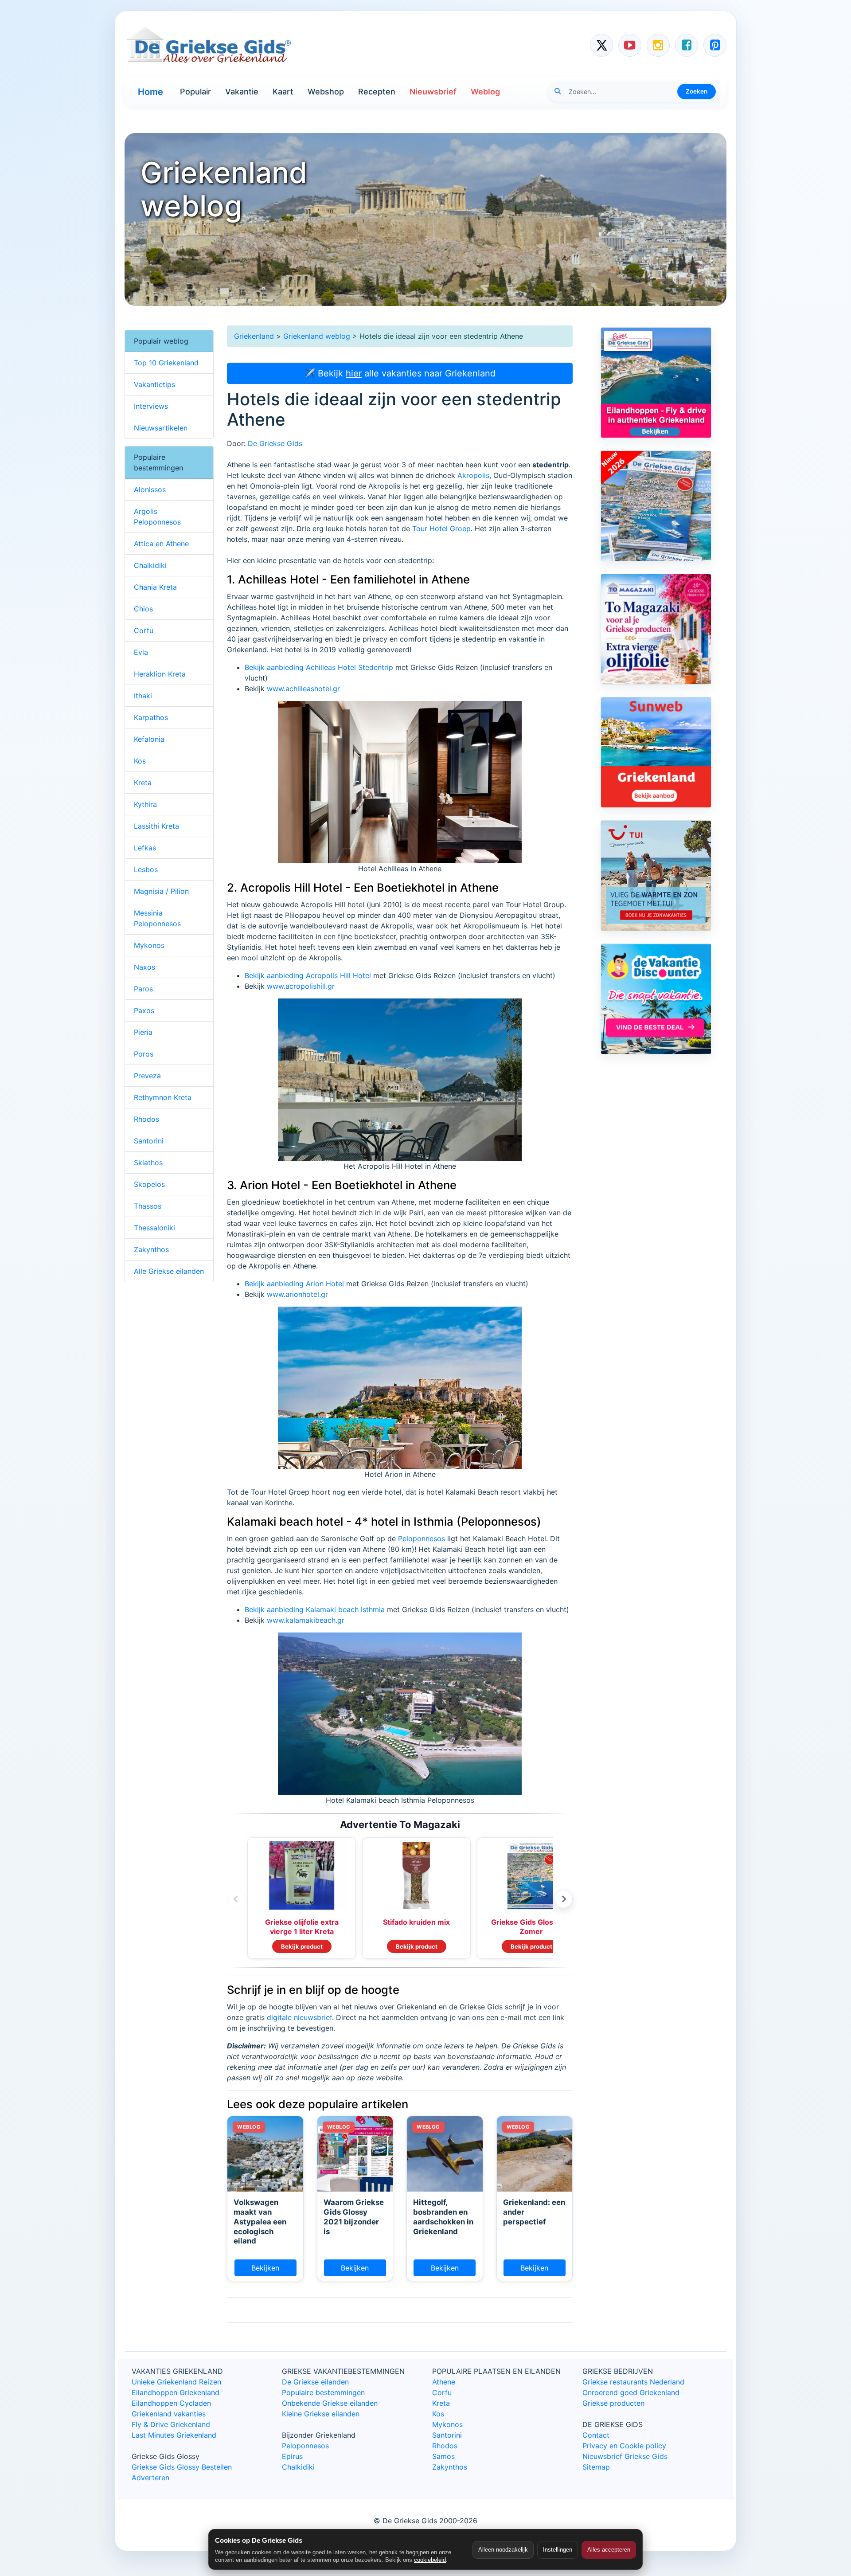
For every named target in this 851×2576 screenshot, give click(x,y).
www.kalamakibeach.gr (306, 1620)
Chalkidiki (150, 565)
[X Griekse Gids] (601, 45)
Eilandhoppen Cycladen (171, 2403)
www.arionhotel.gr (297, 1294)
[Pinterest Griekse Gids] (715, 45)
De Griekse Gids (275, 443)
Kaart (283, 92)
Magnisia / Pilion (161, 891)
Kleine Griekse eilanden (321, 2414)
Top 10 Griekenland (166, 363)
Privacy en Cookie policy (624, 2446)
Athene (444, 2382)
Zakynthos (151, 1249)
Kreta (143, 783)
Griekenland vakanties (169, 2414)
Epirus (292, 2456)
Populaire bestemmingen (323, 2392)
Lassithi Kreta (156, 826)
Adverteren (150, 2478)
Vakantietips (154, 384)
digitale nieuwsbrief (299, 2017)
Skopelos (149, 1184)
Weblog (485, 92)
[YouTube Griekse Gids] (630, 45)
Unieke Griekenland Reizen (176, 2382)
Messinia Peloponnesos (157, 918)
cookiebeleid (430, 2560)
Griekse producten (613, 2403)
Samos (443, 2456)
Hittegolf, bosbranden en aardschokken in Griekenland (443, 2217)
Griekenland (254, 336)
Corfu (144, 630)
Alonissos (150, 489)
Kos (140, 761)
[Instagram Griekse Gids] (658, 45)
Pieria (143, 1032)
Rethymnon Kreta (163, 1097)
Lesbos (146, 869)
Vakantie (242, 92)
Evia (141, 652)
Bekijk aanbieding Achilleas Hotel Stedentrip (319, 667)
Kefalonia (149, 739)
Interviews (151, 406)
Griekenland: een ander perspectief (534, 2212)
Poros (144, 1054)
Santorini (149, 1141)
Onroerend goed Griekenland (631, 2392)
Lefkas (145, 848)
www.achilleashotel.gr (303, 689)
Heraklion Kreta (160, 674)
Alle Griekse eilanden (169, 1271)
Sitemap (596, 2467)
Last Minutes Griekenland (174, 2435)
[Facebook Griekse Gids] (687, 45)
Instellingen (558, 2550)
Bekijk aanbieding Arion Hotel (294, 1284)
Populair (195, 92)
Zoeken (697, 91)
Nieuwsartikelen (161, 428)
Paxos (144, 1010)
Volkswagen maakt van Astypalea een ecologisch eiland (260, 2222)
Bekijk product (302, 1946)
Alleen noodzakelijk (503, 2550)
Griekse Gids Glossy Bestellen (182, 2467)
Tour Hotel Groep (441, 529)
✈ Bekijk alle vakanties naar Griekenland (400, 373)
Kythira (145, 804)
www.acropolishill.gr (301, 986)
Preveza (147, 1076)
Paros (143, 989)
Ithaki (143, 696)
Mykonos (149, 945)
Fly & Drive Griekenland (171, 2424)
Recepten (377, 92)
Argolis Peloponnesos (157, 517)
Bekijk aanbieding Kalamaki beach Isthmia (315, 1609)
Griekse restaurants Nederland (633, 2382)
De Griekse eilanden (315, 2382)
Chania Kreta (155, 587)
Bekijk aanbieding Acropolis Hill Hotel (308, 975)
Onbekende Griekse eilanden (330, 2403)
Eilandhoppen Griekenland (176, 2392)
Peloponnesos (422, 1539)
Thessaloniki (154, 1228)
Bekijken (265, 2268)
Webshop (326, 92)
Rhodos (146, 1119)
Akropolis (473, 475)
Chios (143, 609)
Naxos (144, 967)
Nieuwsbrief (433, 92)
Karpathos (151, 717)
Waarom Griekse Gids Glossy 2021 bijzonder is (354, 2217)
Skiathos (148, 1163)
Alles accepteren (609, 2550)
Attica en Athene (161, 544)
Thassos (148, 1206)
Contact (596, 2435)
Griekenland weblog (317, 336)
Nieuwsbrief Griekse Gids (625, 2456)
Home (150, 92)
